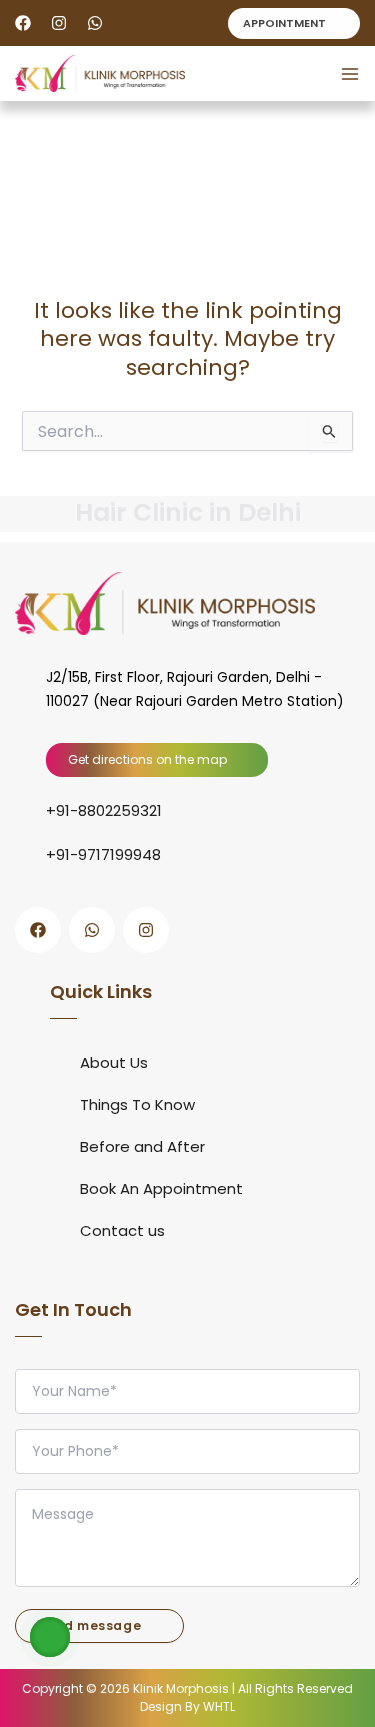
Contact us (122, 1230)
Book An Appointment (161, 1188)
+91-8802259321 (104, 810)
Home (32, 224)
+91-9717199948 (103, 854)
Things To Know (137, 1104)
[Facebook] (23, 23)
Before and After (142, 1146)
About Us (114, 1062)
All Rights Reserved (294, 1688)
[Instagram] (59, 23)
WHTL (219, 1706)
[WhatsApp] (95, 23)
